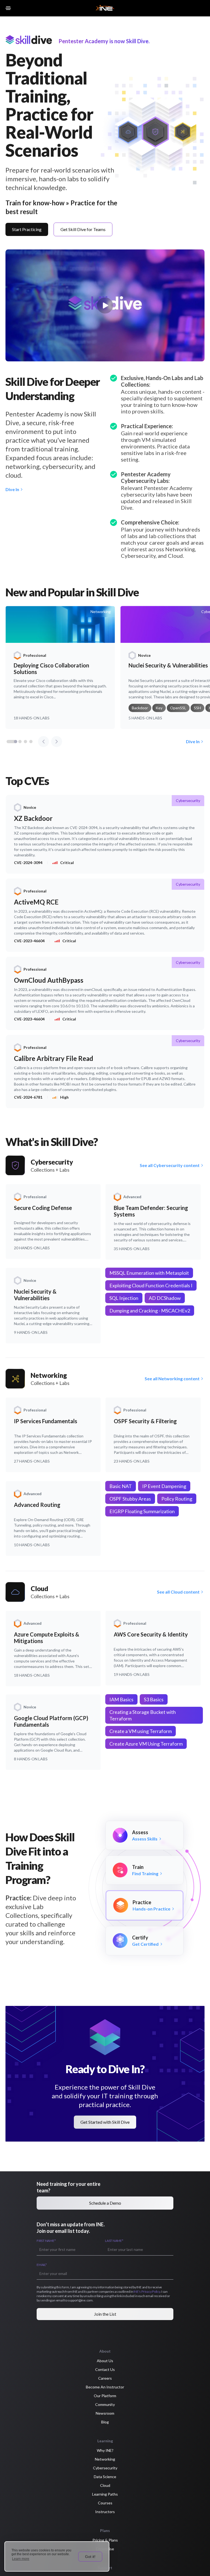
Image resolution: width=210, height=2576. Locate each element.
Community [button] (105, 2404)
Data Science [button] (105, 2477)
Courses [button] (105, 2503)
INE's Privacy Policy (147, 2291)
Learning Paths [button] (105, 2494)
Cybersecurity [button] (105, 2468)
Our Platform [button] (105, 2396)
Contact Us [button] (105, 2369)
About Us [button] (105, 2361)
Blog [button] (105, 2422)
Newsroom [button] (105, 2413)
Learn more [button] (21, 2559)
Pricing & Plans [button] (105, 2540)
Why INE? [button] (105, 2450)
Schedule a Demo (105, 2203)
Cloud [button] (105, 2485)
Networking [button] (105, 2459)
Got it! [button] (90, 2557)
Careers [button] (105, 2378)
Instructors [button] (105, 2512)
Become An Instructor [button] (105, 2387)
